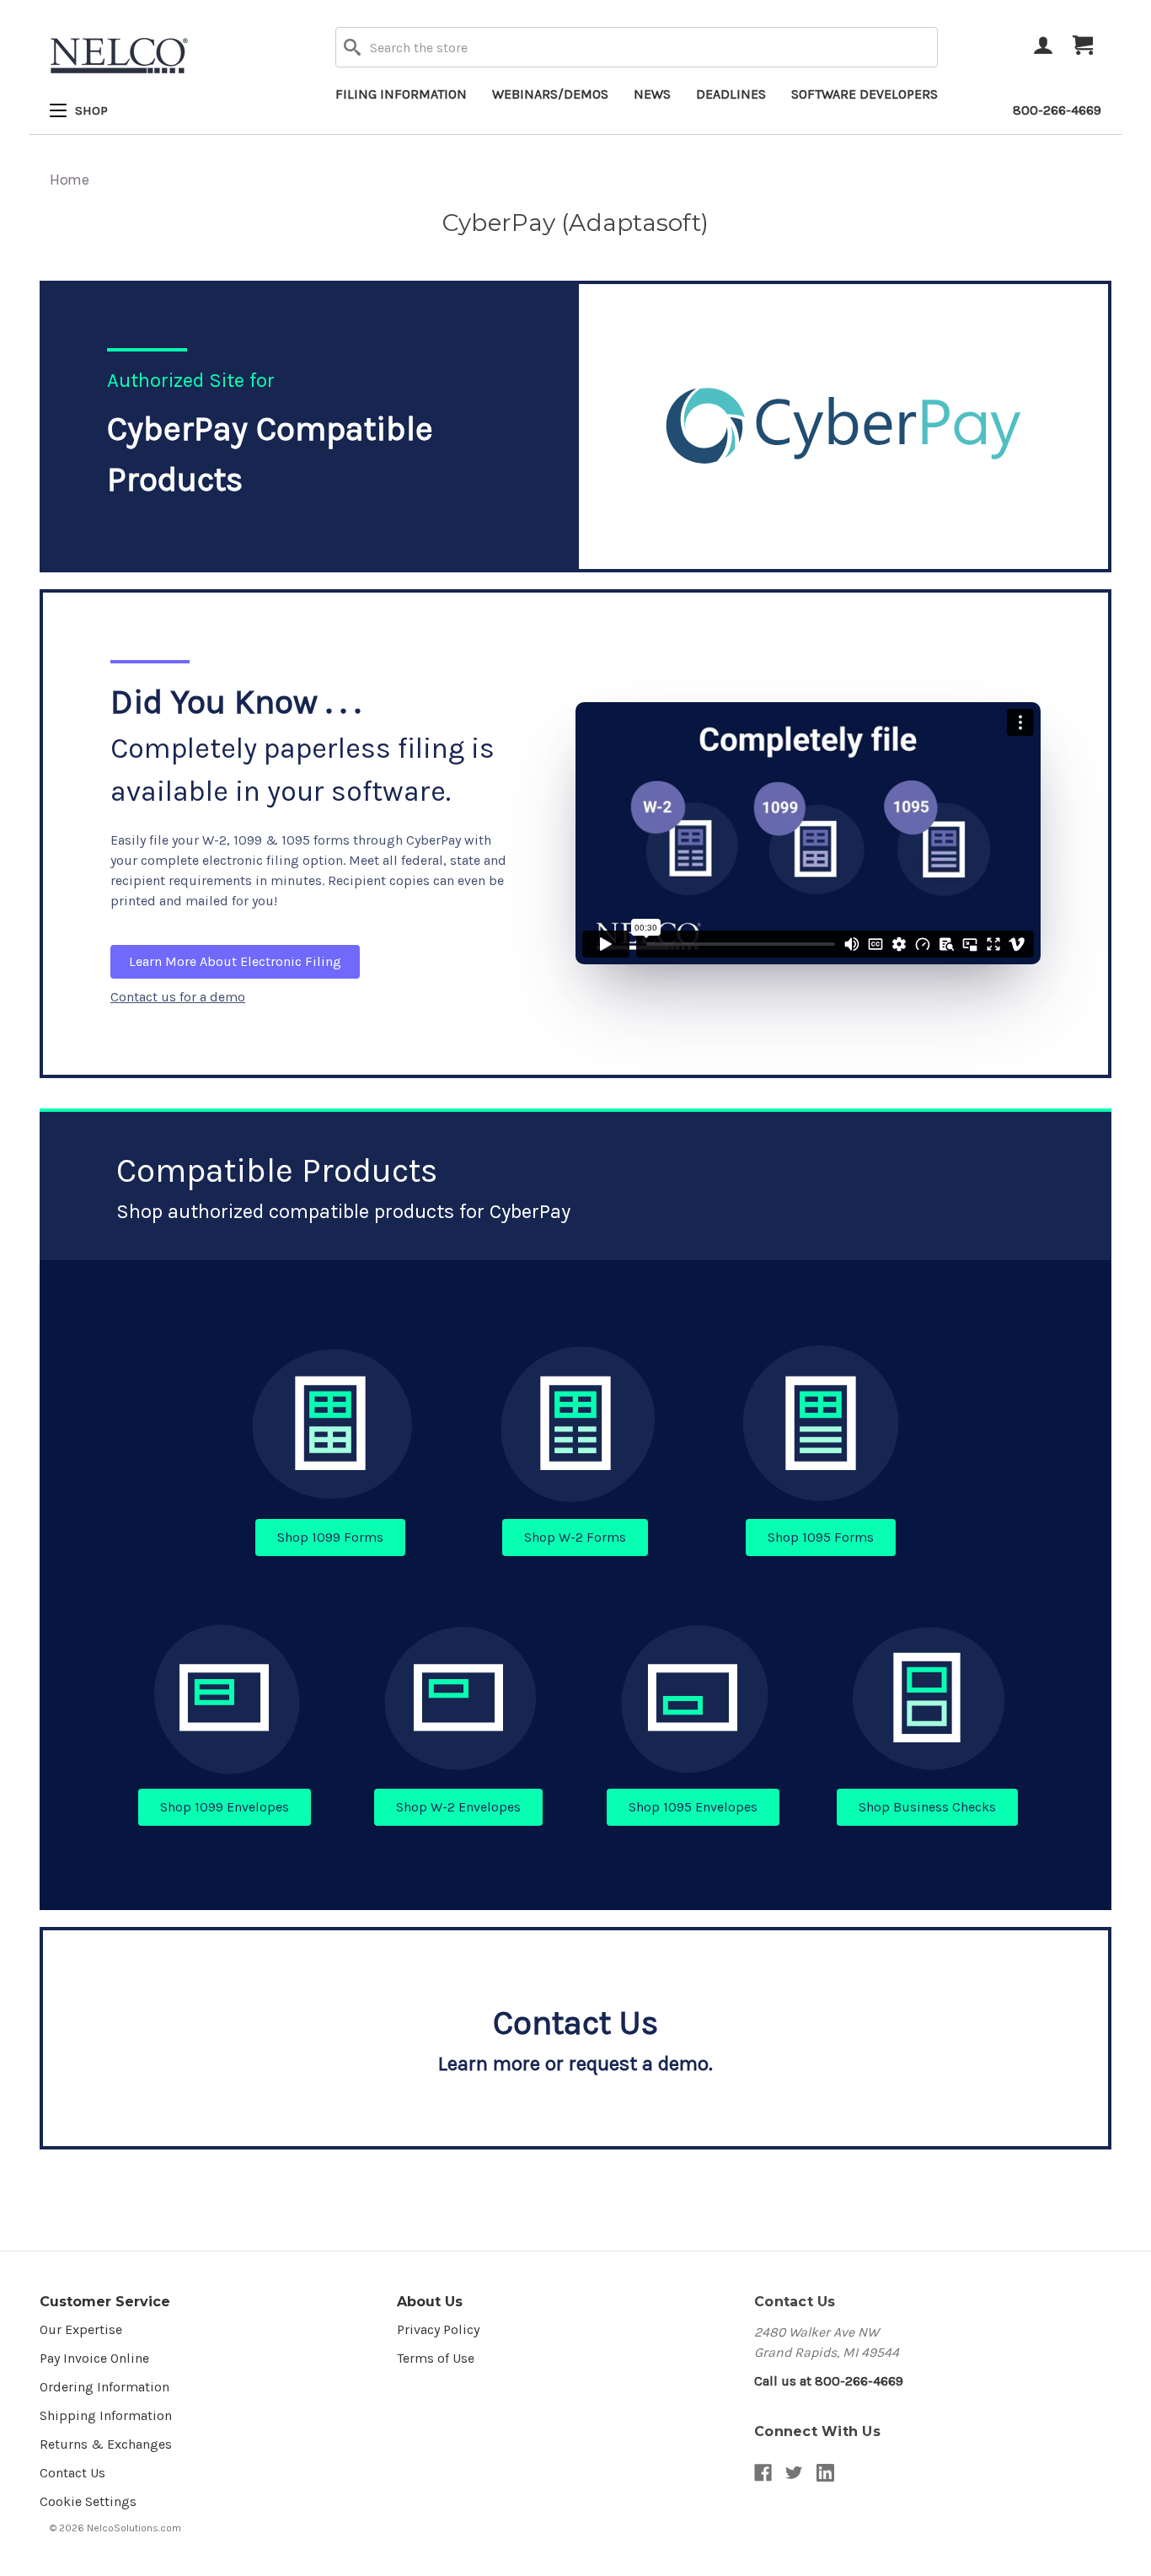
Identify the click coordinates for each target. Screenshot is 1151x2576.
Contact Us (72, 2473)
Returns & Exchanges (106, 2444)
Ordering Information (104, 2387)
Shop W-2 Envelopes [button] (458, 1807)
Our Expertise (81, 2329)
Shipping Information (106, 2415)
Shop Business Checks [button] (927, 1807)
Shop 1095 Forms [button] (821, 1537)
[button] (331, 1424)
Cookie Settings (88, 2501)
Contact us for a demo (178, 997)
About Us (430, 2302)
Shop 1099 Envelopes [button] (225, 1807)
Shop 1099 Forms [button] (330, 1537)
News (652, 94)
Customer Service (105, 2302)
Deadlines (731, 94)
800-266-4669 (1057, 110)
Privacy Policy (438, 2329)
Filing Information (401, 94)
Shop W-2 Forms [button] (575, 1537)
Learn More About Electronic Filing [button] (235, 961)
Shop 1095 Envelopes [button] (693, 1807)
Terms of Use (436, 2358)
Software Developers (865, 94)
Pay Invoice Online (94, 2358)
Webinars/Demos (550, 94)
